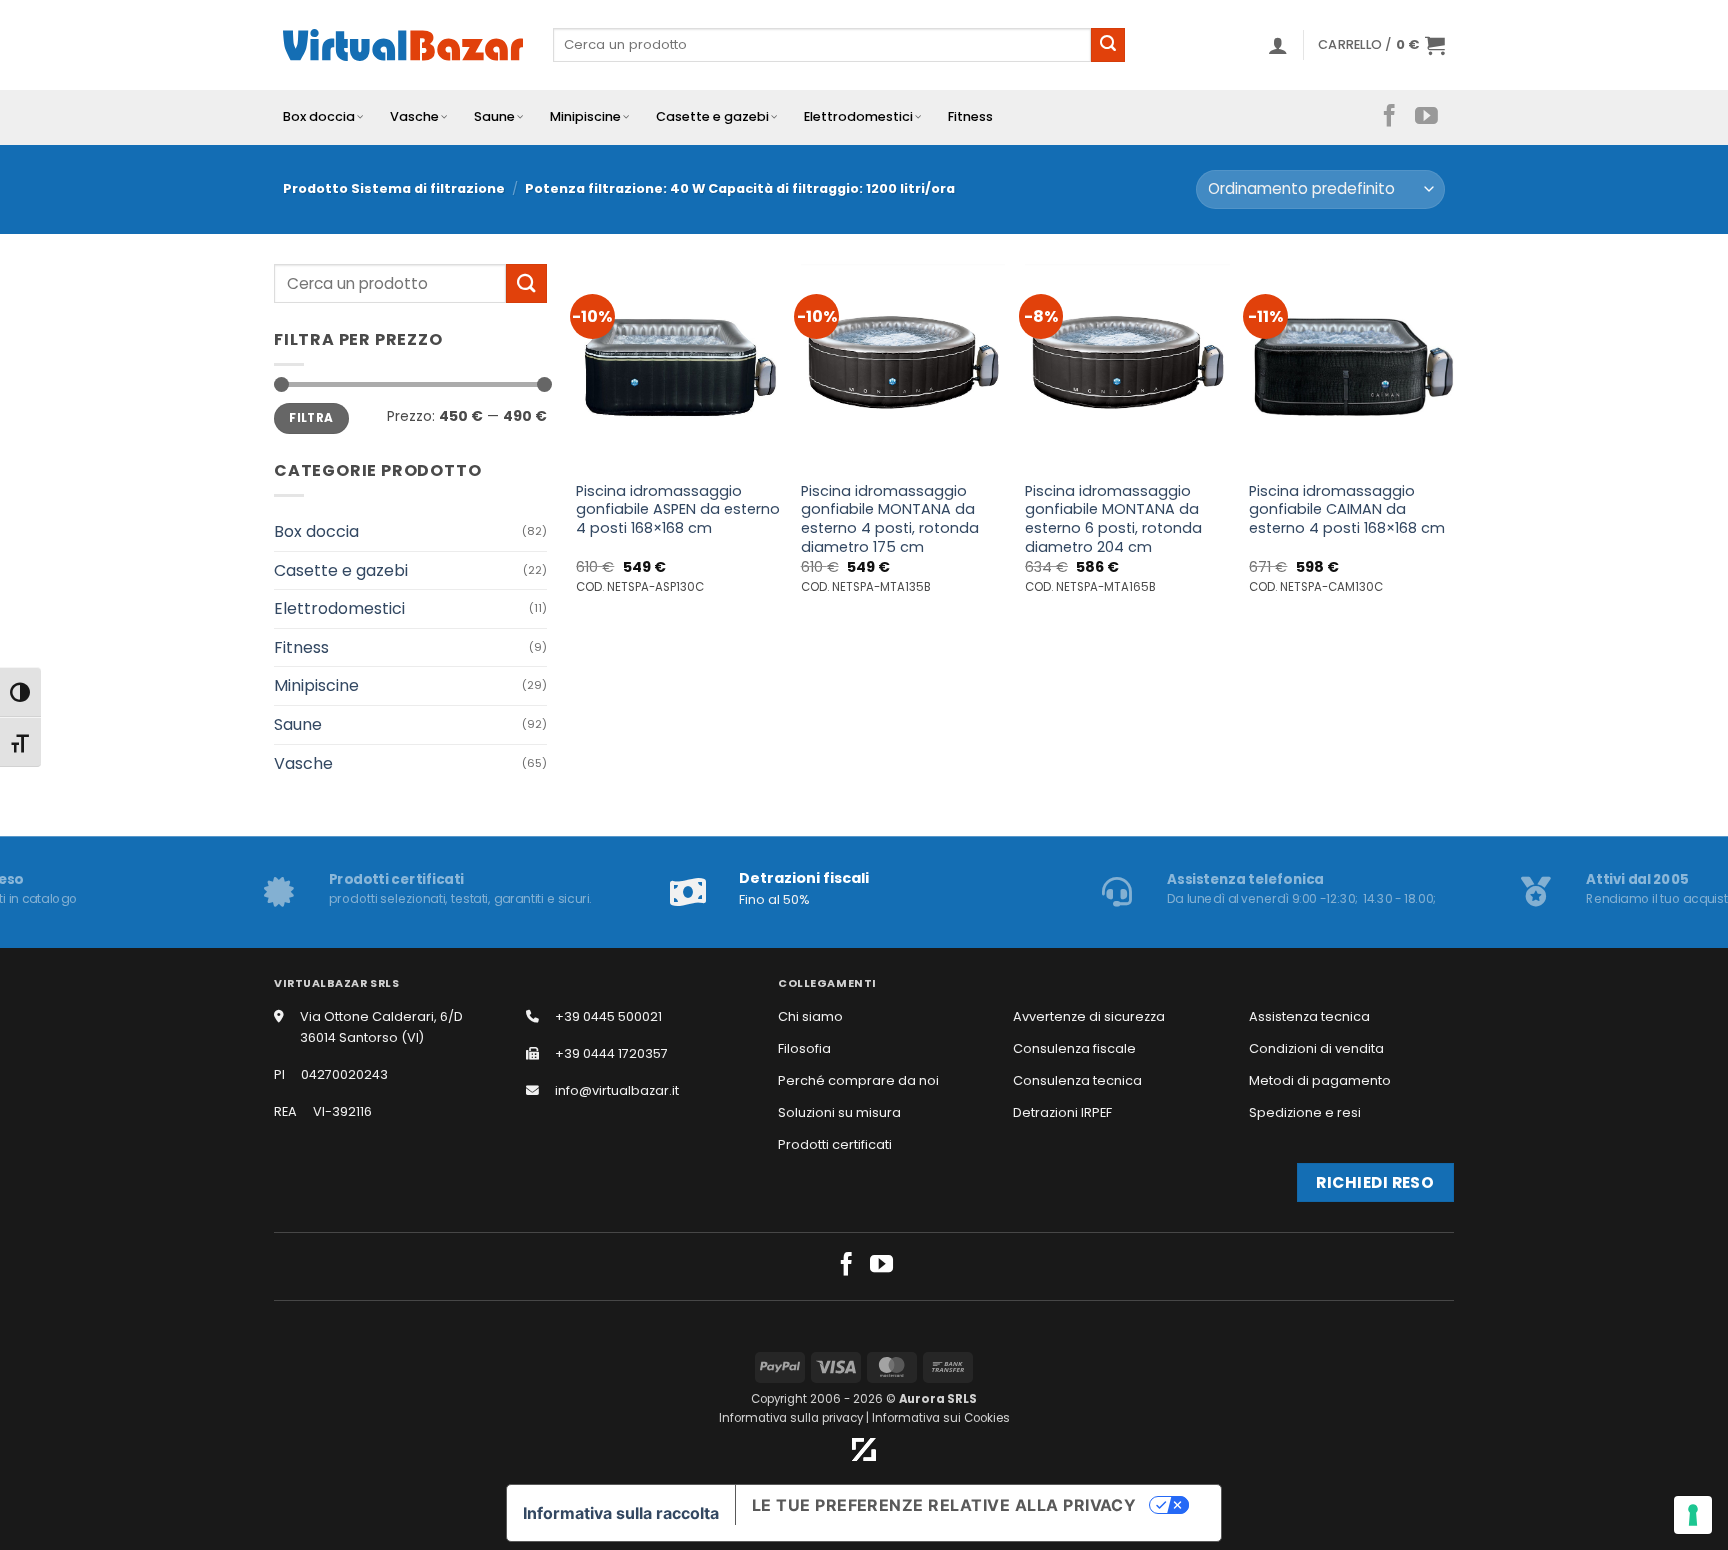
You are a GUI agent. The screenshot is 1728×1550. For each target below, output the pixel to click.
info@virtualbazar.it (617, 1090)
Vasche (414, 116)
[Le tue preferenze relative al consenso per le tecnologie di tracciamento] (1693, 1515)
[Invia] (1108, 45)
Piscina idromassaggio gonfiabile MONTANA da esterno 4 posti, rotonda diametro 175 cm (890, 519)
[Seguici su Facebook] (1389, 117)
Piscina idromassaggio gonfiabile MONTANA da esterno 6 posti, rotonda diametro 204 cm (1113, 519)
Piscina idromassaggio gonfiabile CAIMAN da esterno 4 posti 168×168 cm (1347, 510)
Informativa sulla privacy (791, 1418)
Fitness (970, 116)
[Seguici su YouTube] (1426, 117)
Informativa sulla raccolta (621, 1513)
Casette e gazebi (712, 116)
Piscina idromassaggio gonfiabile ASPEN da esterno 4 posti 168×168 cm (678, 510)
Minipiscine (585, 116)
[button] (1278, 45)
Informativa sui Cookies (941, 1418)
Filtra (311, 418)
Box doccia (319, 116)
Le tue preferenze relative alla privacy (944, 1505)
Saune (494, 116)
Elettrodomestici (858, 116)
